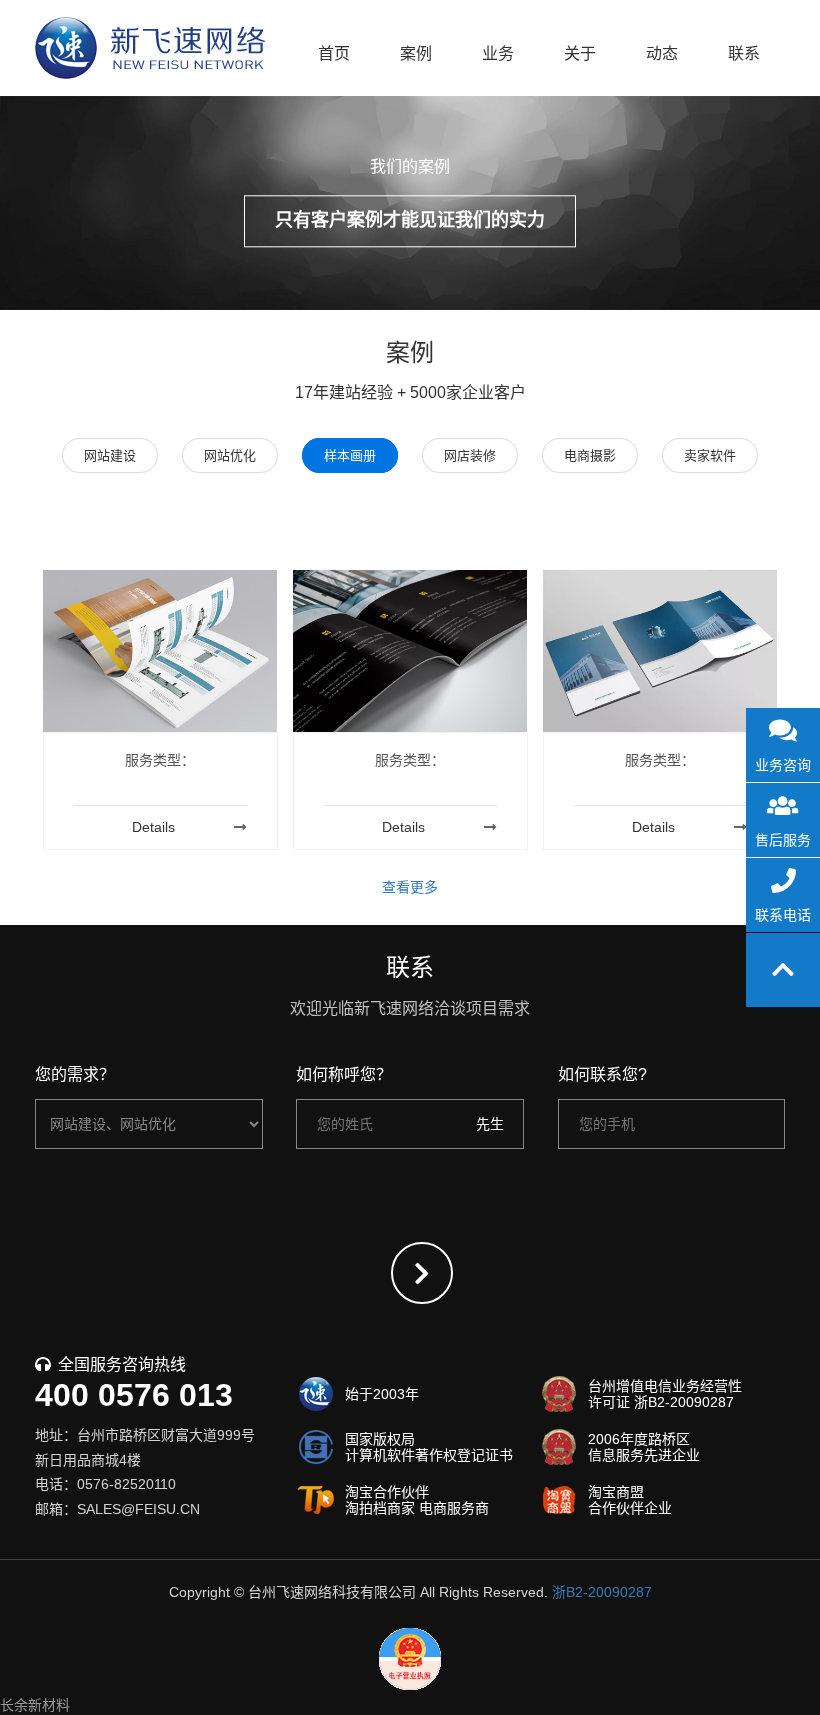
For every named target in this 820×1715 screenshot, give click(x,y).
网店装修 (470, 455)
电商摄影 (590, 455)
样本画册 (350, 455)
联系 (744, 53)
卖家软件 (710, 455)
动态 (662, 53)
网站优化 (230, 455)
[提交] (422, 1273)
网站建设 (110, 455)
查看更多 (410, 887)
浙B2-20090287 (602, 1592)
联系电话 (783, 915)
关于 (580, 53)
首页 (334, 53)
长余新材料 (35, 1705)
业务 (498, 53)
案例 (416, 53)
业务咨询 (783, 765)
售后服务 (783, 840)
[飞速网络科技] (150, 48)
